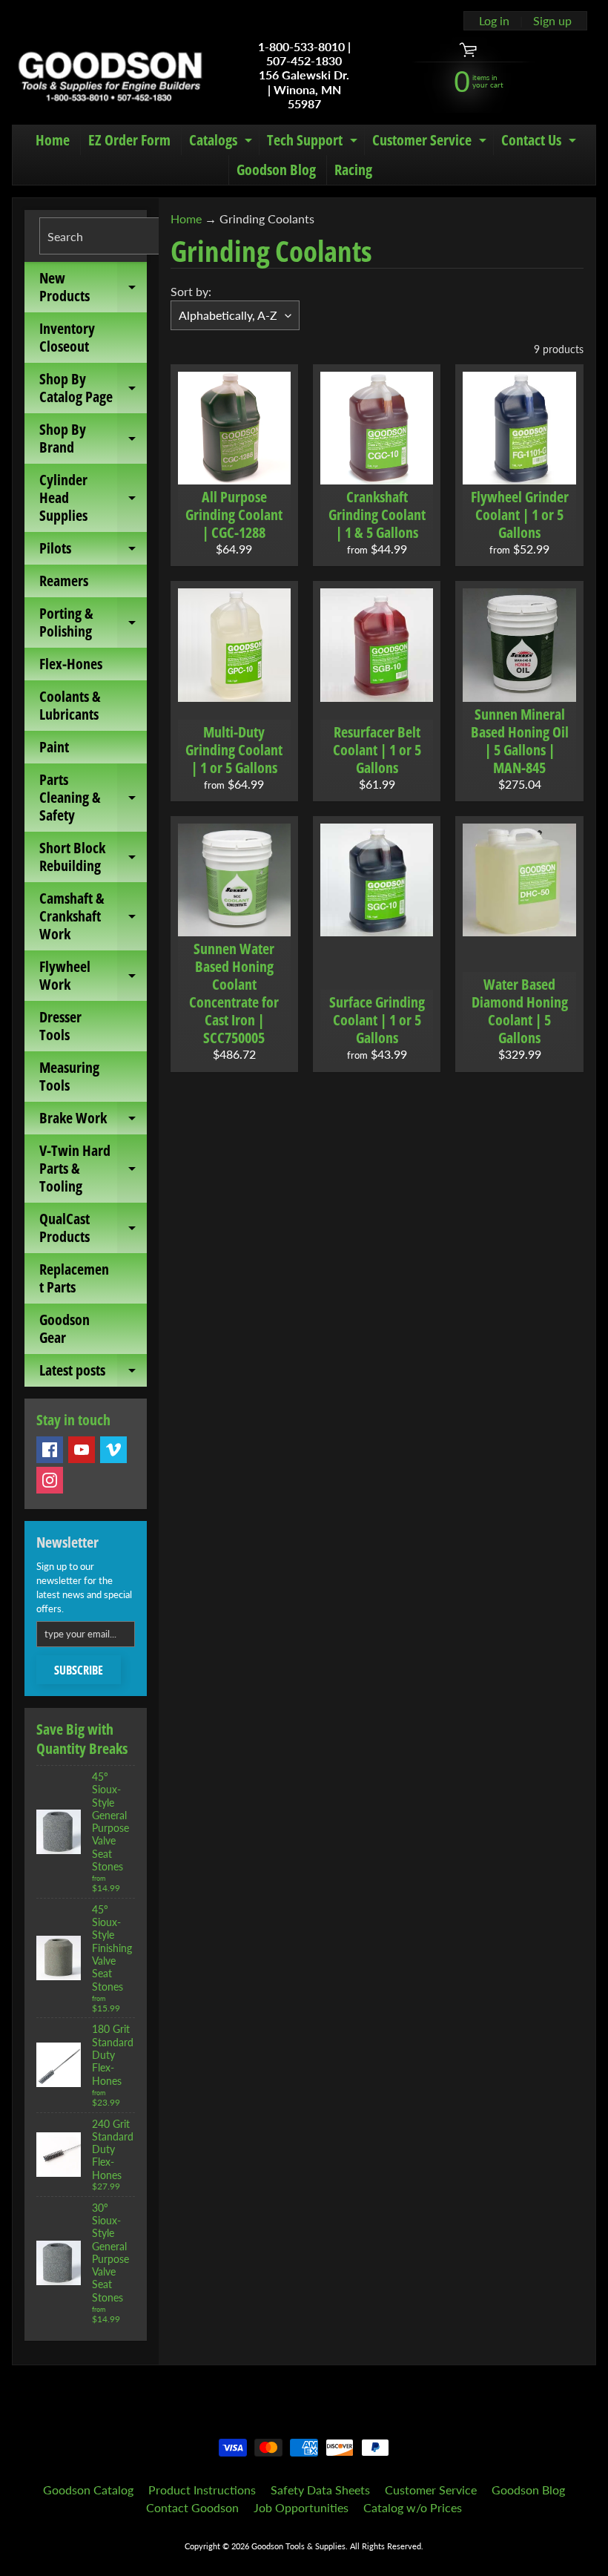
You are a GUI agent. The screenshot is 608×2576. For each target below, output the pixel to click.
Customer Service (431, 142)
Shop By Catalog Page (93, 389)
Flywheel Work (93, 976)
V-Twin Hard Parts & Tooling (93, 1168)
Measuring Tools (69, 1076)
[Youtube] (82, 1450)
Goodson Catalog (88, 2490)
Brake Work (93, 1121)
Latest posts (93, 1373)
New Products (93, 288)
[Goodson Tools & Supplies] (110, 75)
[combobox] (122, 236)
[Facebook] (50, 1450)
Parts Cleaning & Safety (93, 797)
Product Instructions (202, 2490)
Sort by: (191, 291)
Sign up (552, 21)
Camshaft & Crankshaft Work (93, 916)
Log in (494, 21)
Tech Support (314, 142)
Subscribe (79, 1670)
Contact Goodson (192, 2507)
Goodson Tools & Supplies (298, 2546)
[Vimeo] (113, 1450)
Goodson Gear (65, 1328)
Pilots (93, 551)
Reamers (64, 581)
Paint (54, 747)
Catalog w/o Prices (413, 2507)
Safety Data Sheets (320, 2490)
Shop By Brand (93, 439)
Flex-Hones (71, 664)
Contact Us (541, 142)
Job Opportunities (301, 2507)
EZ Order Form (129, 140)
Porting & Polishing (93, 623)
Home (53, 140)
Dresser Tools (60, 1026)
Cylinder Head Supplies (93, 497)
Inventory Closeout (67, 337)
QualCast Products (93, 1229)
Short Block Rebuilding (93, 858)
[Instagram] (50, 1480)
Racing (353, 170)
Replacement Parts (74, 1278)
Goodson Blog (276, 170)
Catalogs (222, 142)
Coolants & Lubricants (70, 705)
